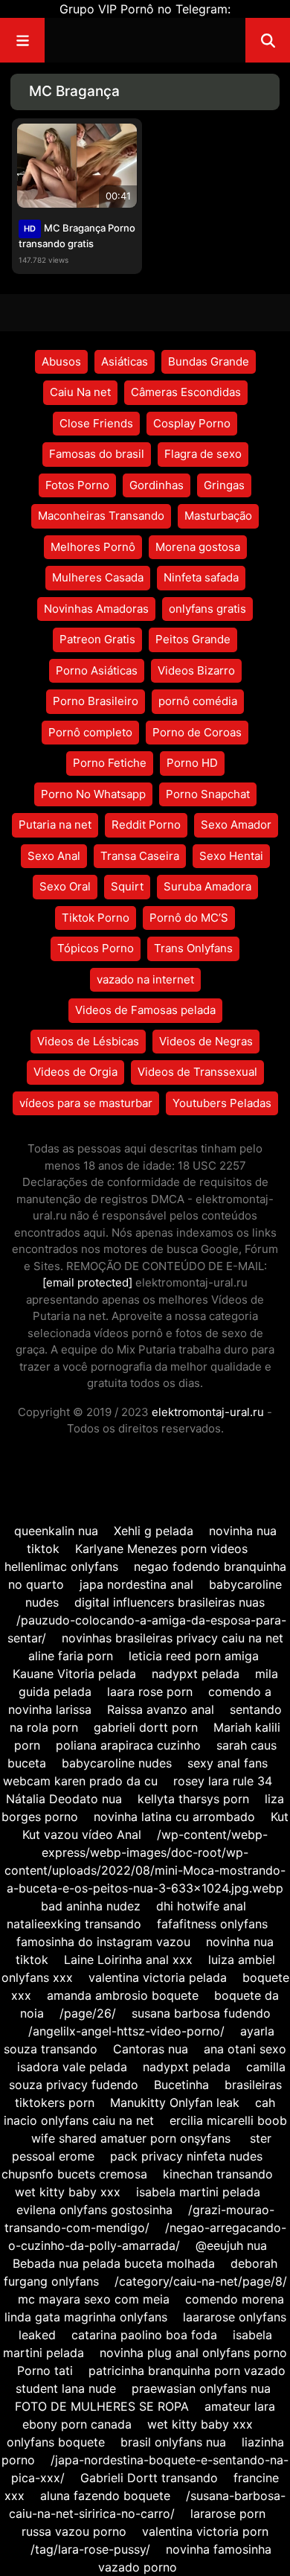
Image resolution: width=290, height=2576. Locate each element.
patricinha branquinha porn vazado (187, 2371)
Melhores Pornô (93, 547)
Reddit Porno (146, 825)
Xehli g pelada (154, 1531)
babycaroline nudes (117, 1763)
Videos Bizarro (196, 670)
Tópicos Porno (96, 948)
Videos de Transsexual (197, 1072)
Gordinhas (157, 485)
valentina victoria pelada (158, 1977)
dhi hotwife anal (201, 1906)
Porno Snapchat (208, 794)
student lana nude (66, 2388)
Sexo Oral (65, 886)
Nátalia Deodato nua (64, 1799)
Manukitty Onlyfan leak (175, 2102)
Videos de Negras (206, 1041)
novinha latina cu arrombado (174, 1817)
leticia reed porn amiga (194, 1656)
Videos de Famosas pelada (145, 1010)
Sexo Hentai (231, 856)
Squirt (127, 886)
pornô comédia (198, 701)
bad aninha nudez (91, 1906)
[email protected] (87, 1282)
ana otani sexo (245, 2049)
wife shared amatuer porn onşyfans (133, 2138)
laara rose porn (150, 1692)
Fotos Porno (77, 485)
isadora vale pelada (72, 2067)
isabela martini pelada (198, 2192)
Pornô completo (90, 732)
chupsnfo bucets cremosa (74, 2174)
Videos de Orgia (75, 1072)
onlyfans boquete (56, 2442)
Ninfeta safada (201, 577)
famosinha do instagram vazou (103, 1942)
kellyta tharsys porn (193, 1799)
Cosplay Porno (192, 423)
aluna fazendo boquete (105, 2496)
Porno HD (192, 763)
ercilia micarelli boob (228, 2120)
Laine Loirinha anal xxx (128, 1960)
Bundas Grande (209, 361)
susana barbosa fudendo (201, 2013)
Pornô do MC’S (189, 918)
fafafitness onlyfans (212, 1924)
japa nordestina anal (136, 1584)
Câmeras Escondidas (186, 392)
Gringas (224, 485)
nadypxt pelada (196, 1674)
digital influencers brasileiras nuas (170, 1602)
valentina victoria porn (205, 2531)
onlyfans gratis (207, 609)
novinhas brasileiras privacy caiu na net (173, 1638)
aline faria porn (71, 1656)
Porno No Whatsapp (93, 794)
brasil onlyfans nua (173, 2442)
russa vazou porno (74, 2531)
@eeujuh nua (231, 2245)
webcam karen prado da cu (80, 1781)
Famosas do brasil (97, 454)
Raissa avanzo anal (161, 1709)
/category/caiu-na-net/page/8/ (201, 2281)
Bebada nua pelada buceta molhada (114, 2263)
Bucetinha (181, 2085)
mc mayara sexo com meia (94, 2299)
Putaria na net (55, 825)
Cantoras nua (151, 2049)
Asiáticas (125, 361)
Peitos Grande (193, 639)
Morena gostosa (198, 547)
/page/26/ (88, 2013)
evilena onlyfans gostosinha (94, 2210)
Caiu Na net (80, 392)
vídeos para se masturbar (86, 1103)
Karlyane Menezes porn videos (163, 1549)
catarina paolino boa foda (144, 2335)
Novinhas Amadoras (96, 609)
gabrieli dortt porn (146, 1727)
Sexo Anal (54, 856)
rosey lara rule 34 (223, 1781)
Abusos (61, 361)
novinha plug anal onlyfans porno (193, 2353)
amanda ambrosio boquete (123, 1995)
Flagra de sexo (203, 454)
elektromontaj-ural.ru (208, 1412)
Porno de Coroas (197, 732)
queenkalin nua (56, 1531)
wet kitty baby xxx (68, 2192)
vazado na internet (145, 979)
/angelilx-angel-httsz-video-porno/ (126, 2031)
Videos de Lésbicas (88, 1041)
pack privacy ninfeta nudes (186, 2156)
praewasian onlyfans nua (201, 2388)
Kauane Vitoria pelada (74, 1674)
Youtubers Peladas (222, 1103)
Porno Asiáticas (97, 670)
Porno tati (45, 2371)
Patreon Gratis (97, 639)
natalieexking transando (74, 1924)
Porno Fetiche (110, 763)
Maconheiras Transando (101, 516)
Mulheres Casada (98, 577)
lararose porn (228, 2513)
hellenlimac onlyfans (61, 1566)
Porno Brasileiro (96, 701)
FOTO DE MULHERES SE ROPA (102, 2406)
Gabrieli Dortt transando (149, 2478)
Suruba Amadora (207, 886)
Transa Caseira (140, 856)
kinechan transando (218, 2174)
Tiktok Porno (96, 918)
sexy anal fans (228, 1763)
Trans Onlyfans (193, 948)
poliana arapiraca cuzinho (128, 1745)
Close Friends (96, 423)
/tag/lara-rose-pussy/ (90, 2549)
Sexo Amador (236, 825)
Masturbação (218, 516)
